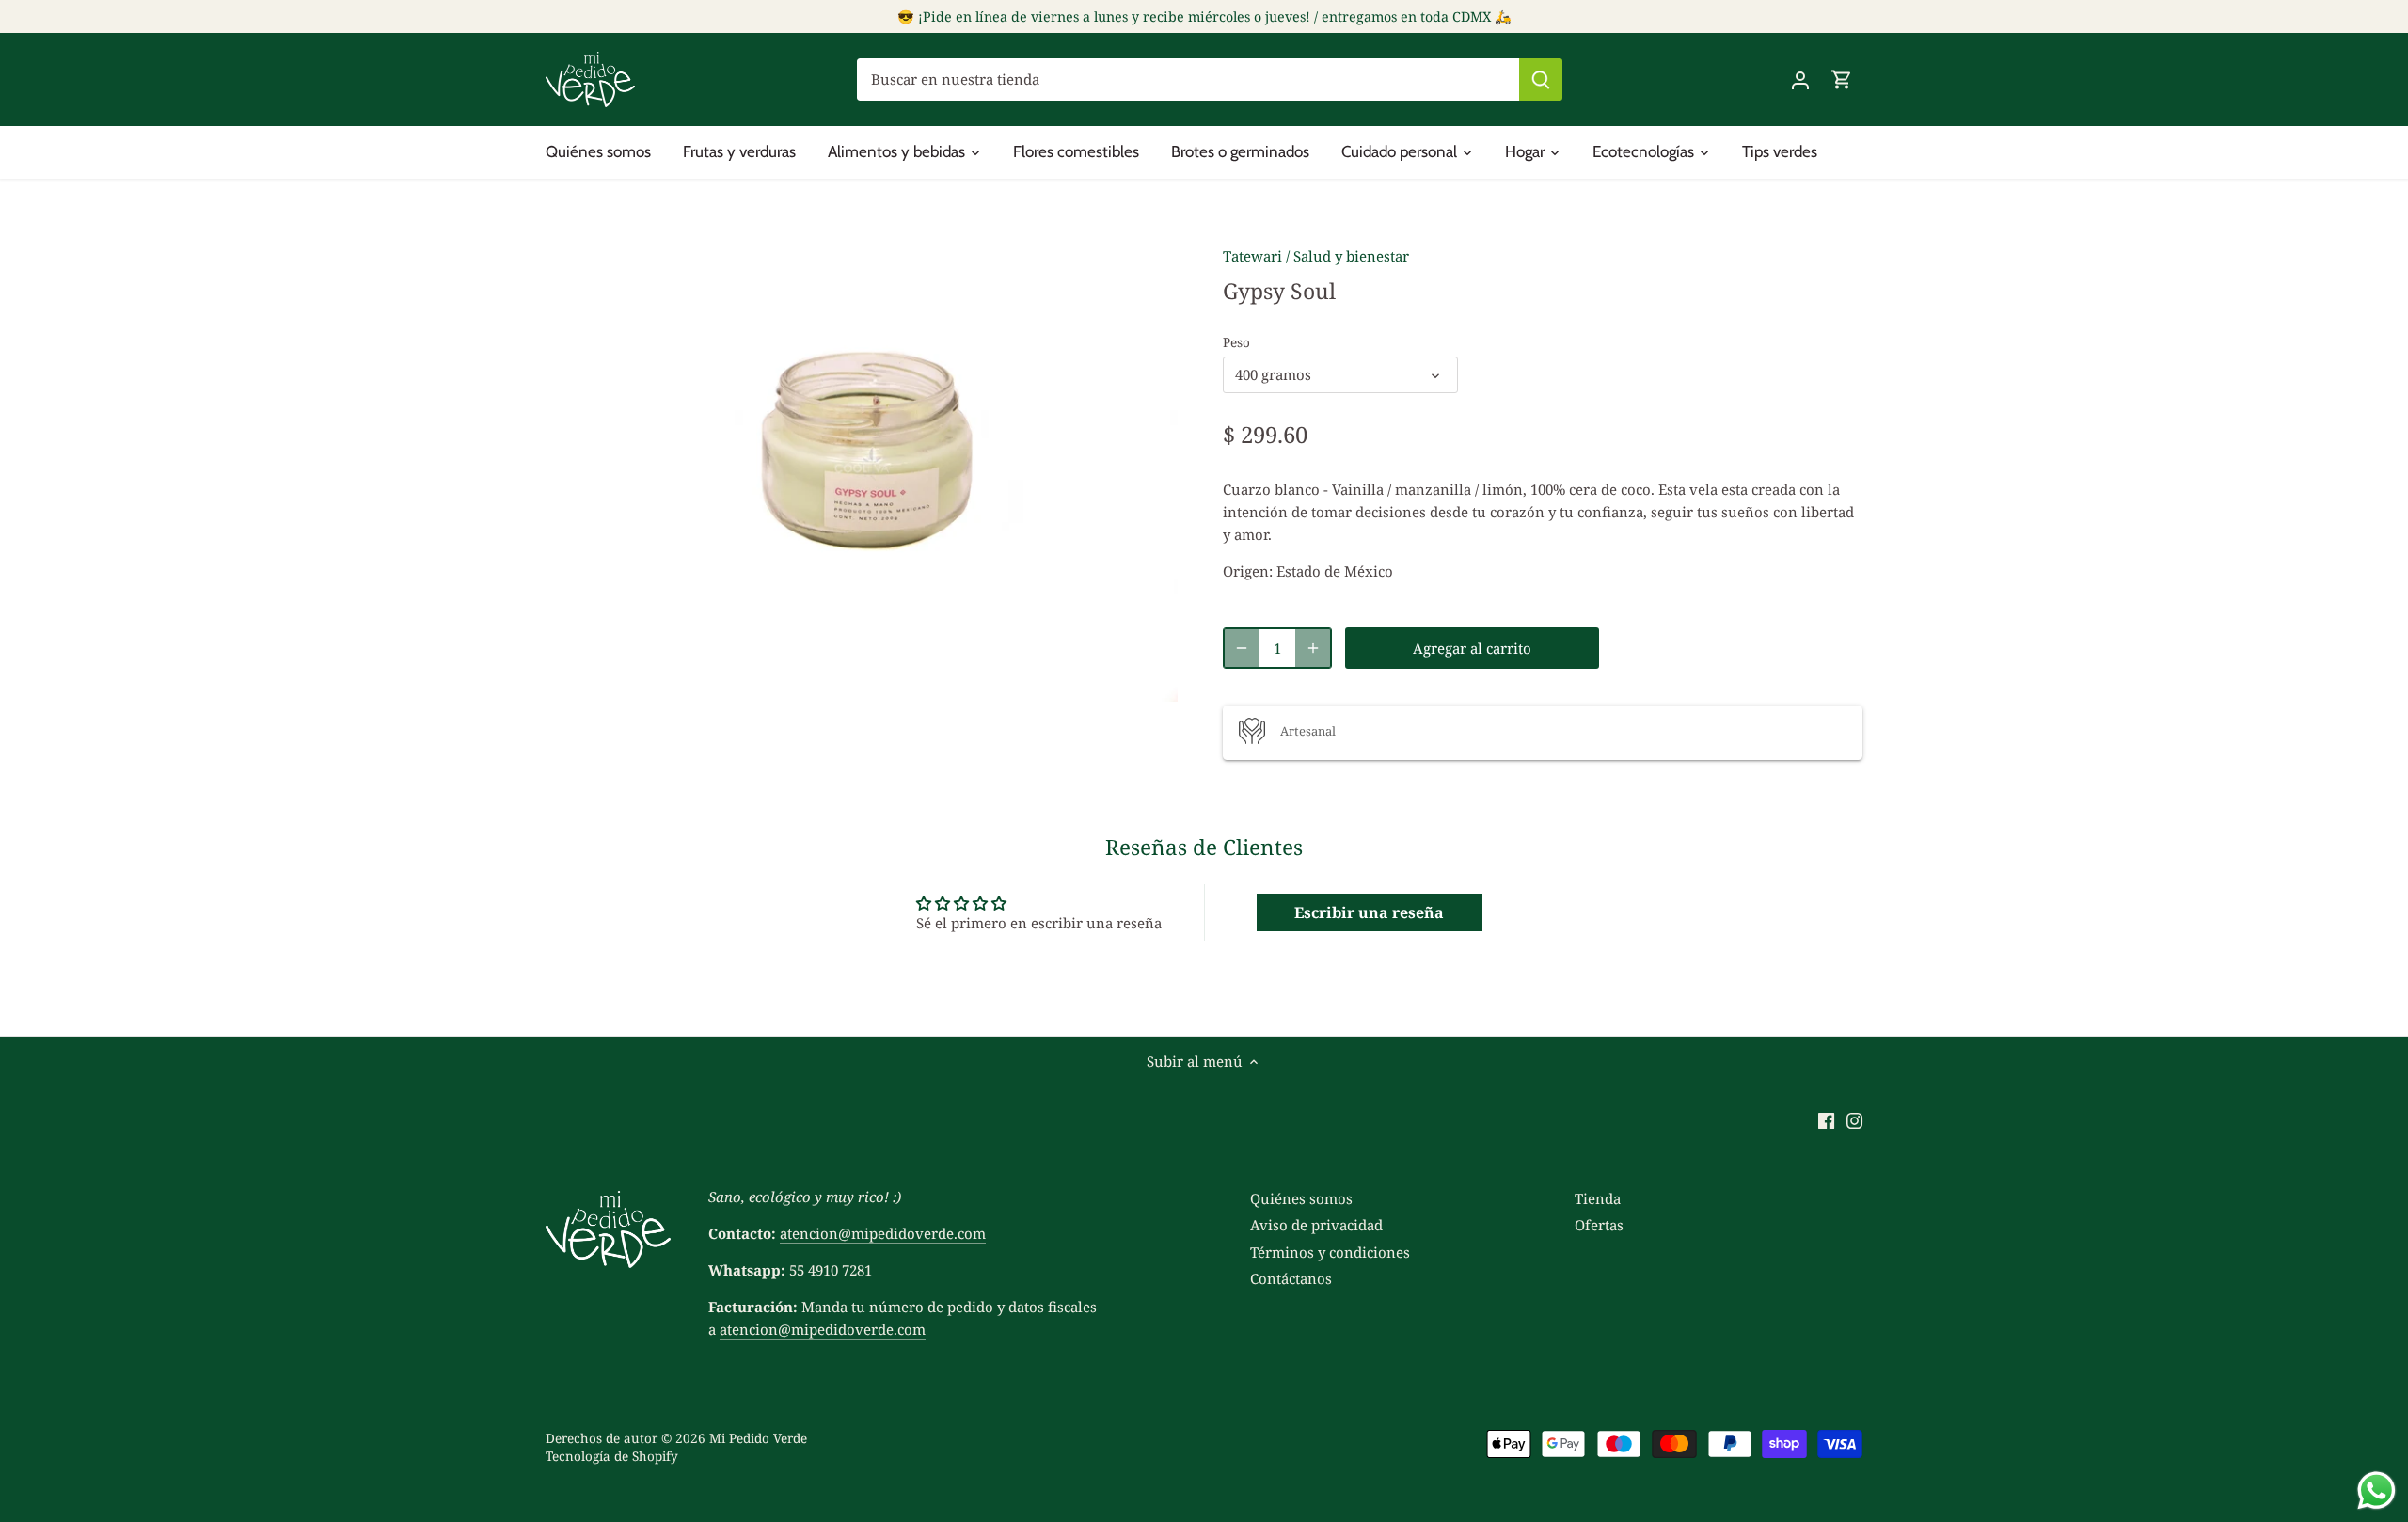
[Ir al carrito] (1842, 79)
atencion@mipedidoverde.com (883, 1233)
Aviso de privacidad (1316, 1225)
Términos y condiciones (1330, 1252)
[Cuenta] (1800, 79)
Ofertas (1599, 1225)
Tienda (1598, 1198)
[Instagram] (1854, 1119)
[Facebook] (1826, 1119)
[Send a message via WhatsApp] (2376, 1490)
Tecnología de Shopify (612, 1456)
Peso (1236, 342)
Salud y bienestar (1351, 256)
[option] (862, 465)
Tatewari (1252, 256)
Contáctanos (1291, 1278)
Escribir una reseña (1369, 912)
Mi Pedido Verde (758, 1438)
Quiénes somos (1301, 1198)
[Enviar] (1541, 79)
